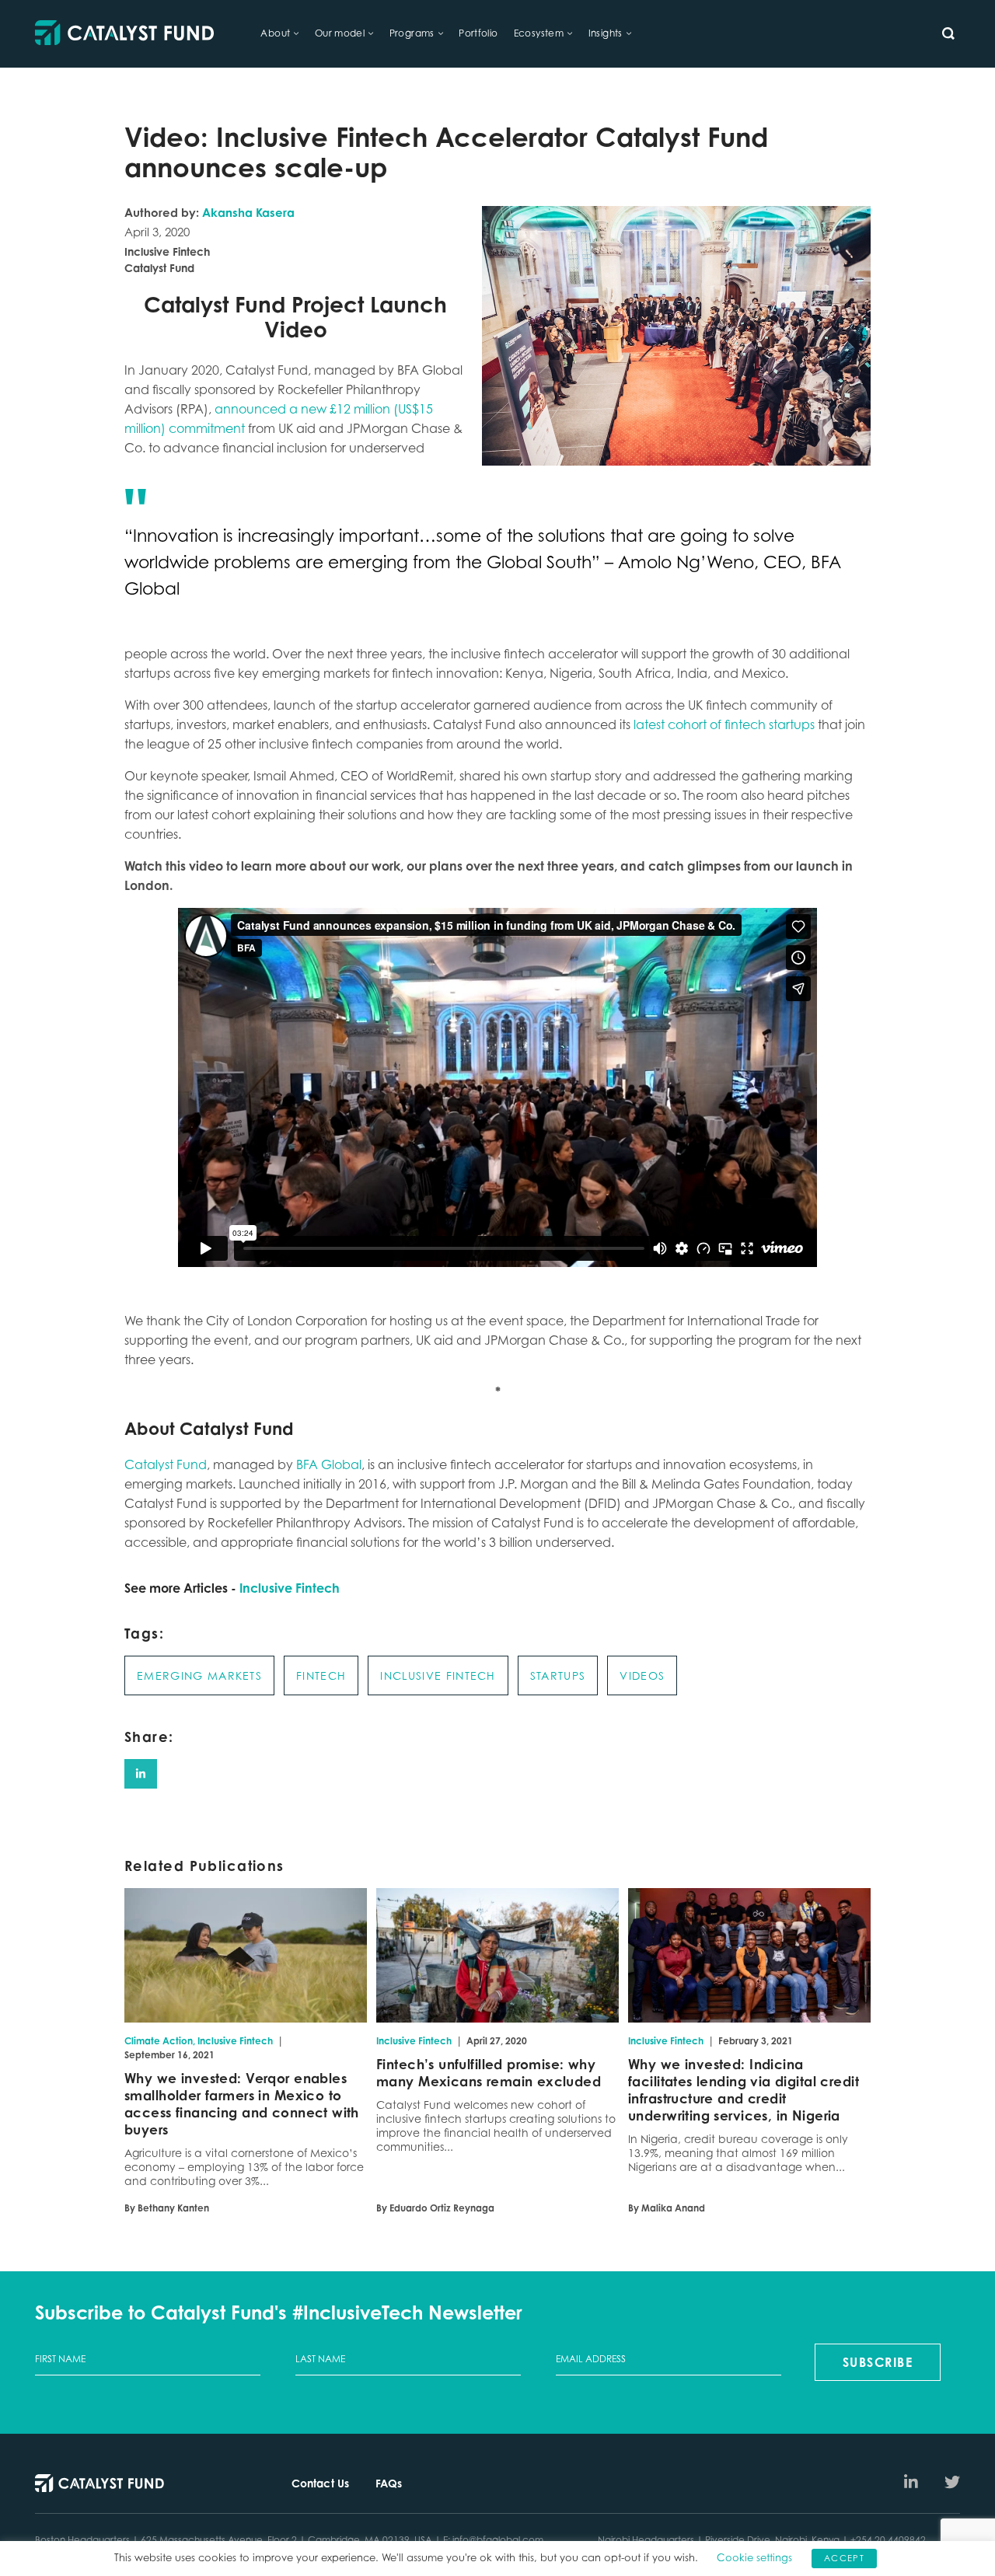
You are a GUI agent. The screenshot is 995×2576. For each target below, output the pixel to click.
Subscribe (878, 2362)
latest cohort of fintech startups (724, 724)
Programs (412, 33)
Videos (642, 1675)
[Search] (948, 33)
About (275, 33)
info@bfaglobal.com (498, 2540)
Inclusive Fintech (290, 1588)
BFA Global (329, 1464)
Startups (558, 1675)
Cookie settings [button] (754, 2557)
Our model (340, 33)
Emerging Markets (199, 1675)
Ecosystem (539, 33)
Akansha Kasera (248, 213)
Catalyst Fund (166, 1464)
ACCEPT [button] (844, 2558)
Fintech (321, 1675)
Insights (606, 33)
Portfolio (478, 33)
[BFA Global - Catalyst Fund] (124, 34)
